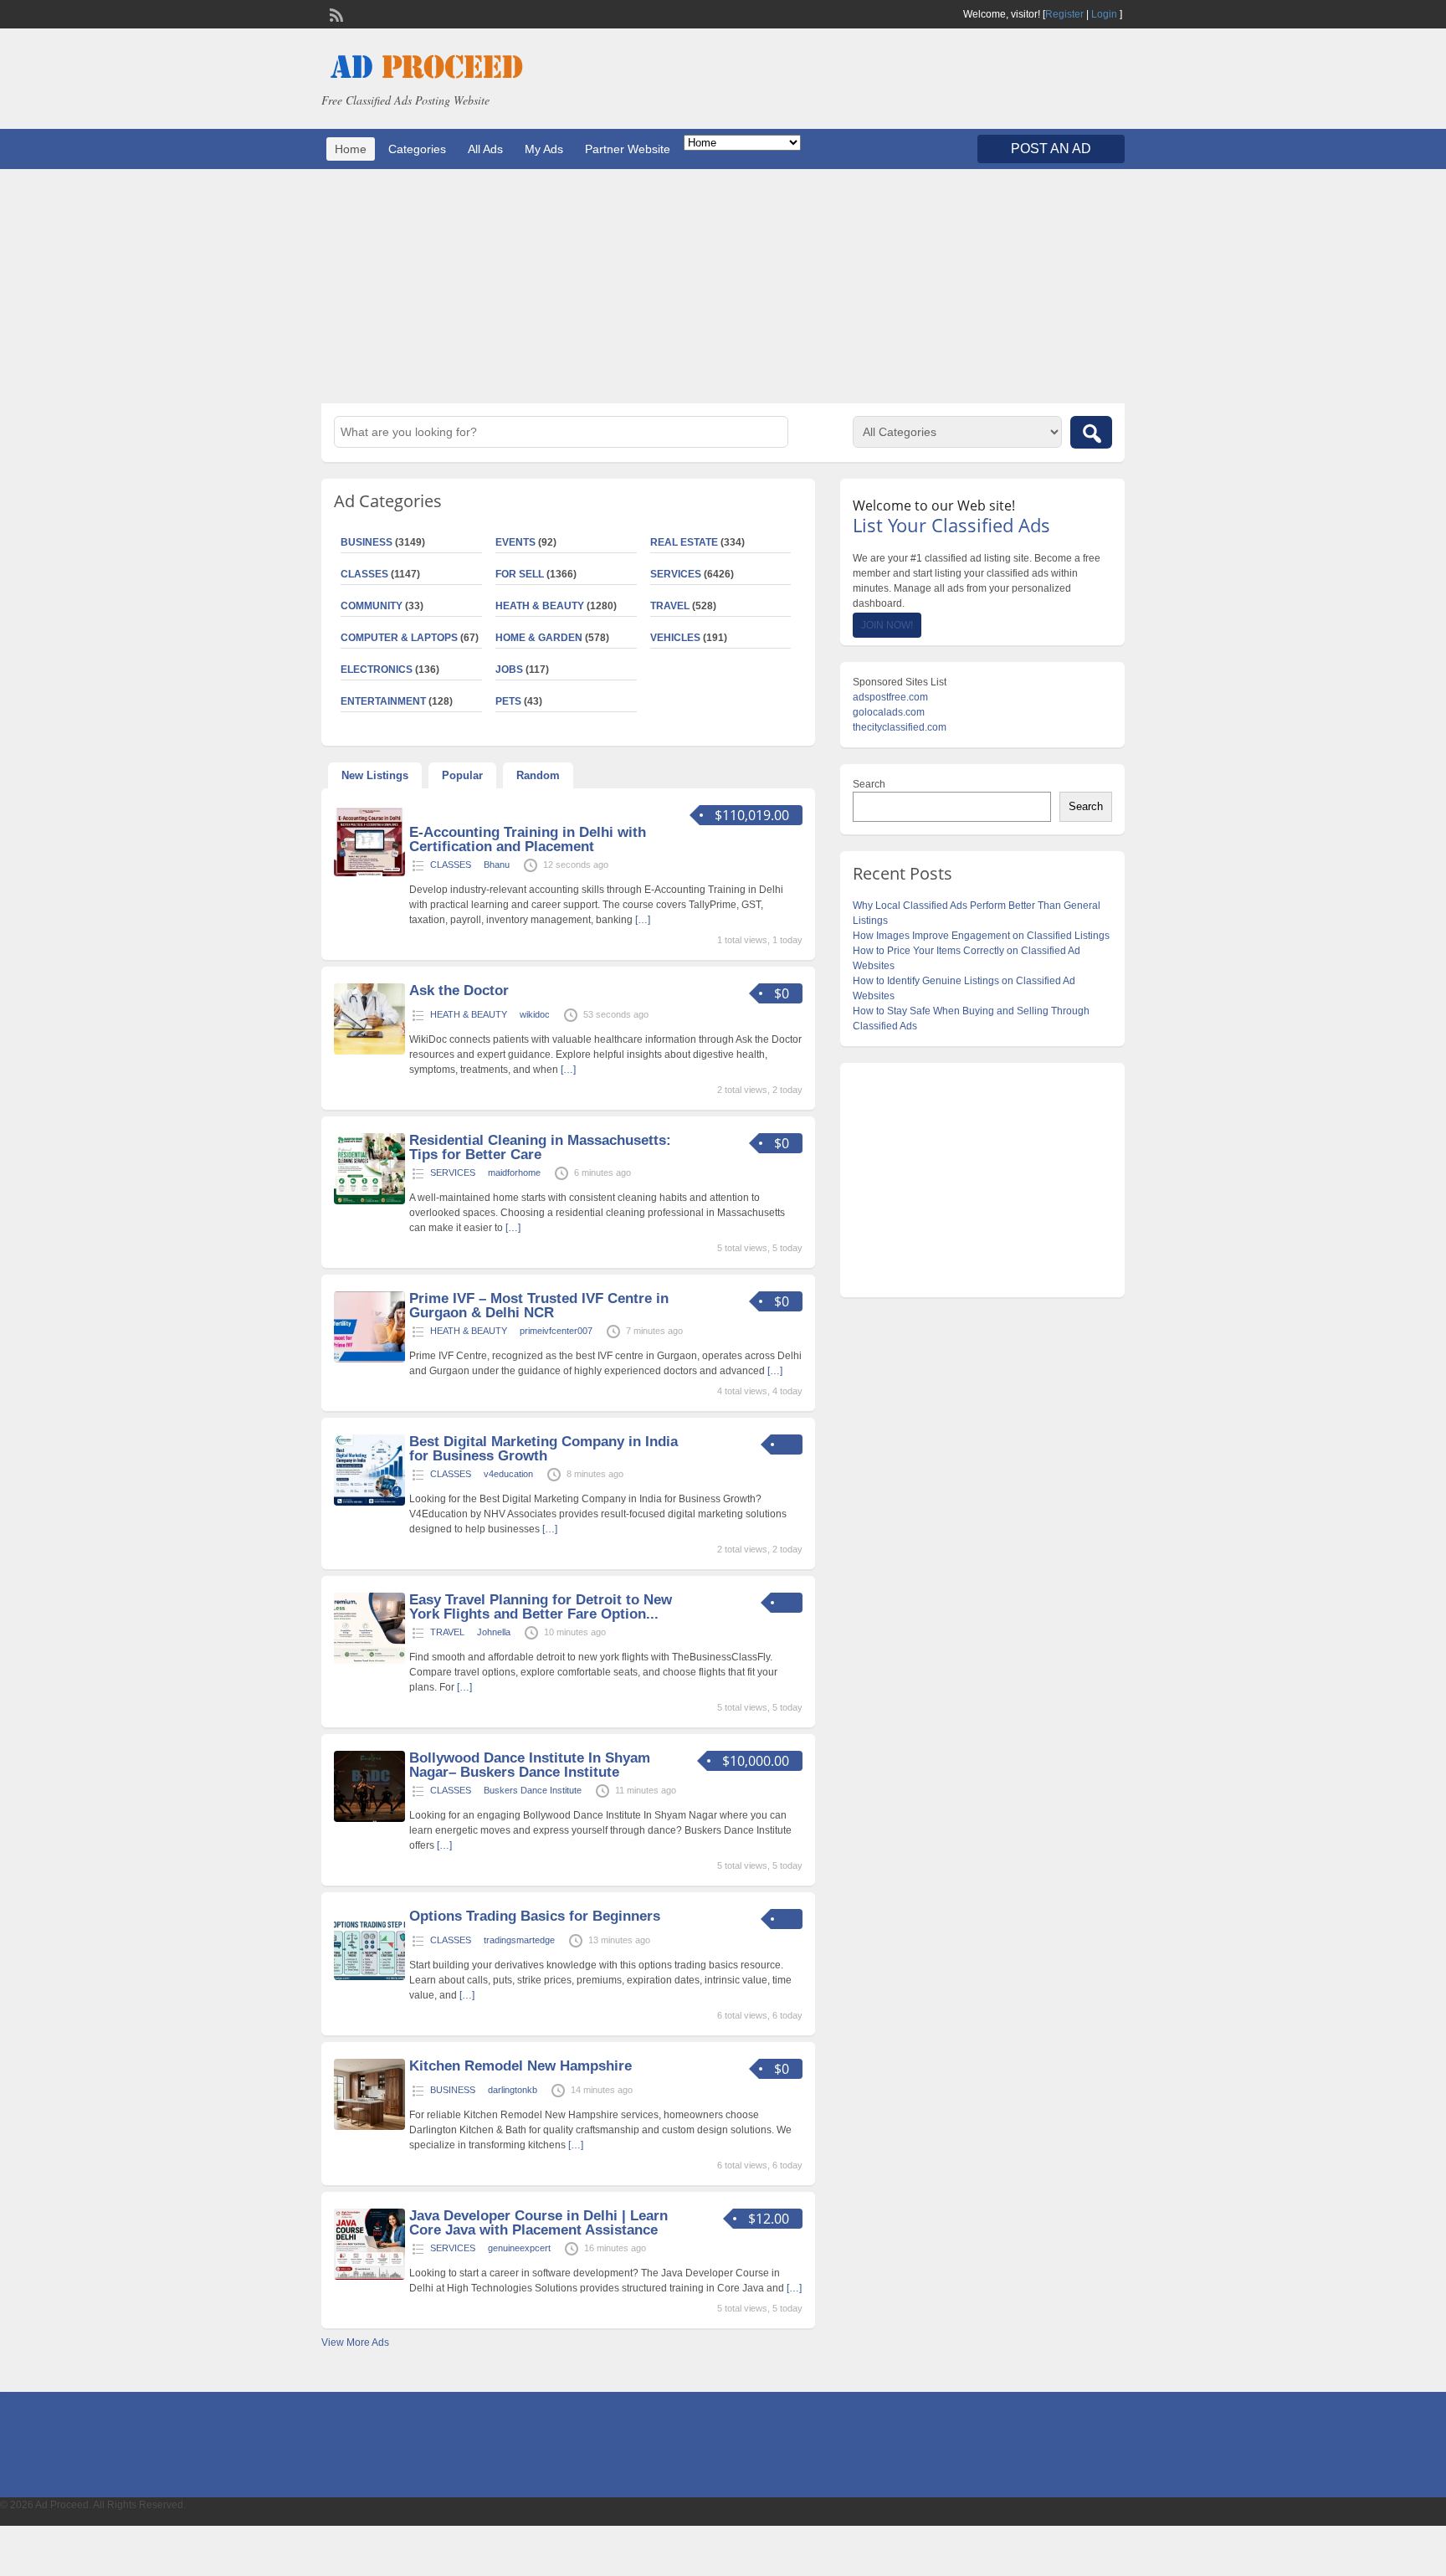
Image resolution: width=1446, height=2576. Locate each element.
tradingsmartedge (519, 1940)
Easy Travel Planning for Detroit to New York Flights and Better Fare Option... (541, 1607)
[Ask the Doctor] (369, 1051)
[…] (643, 920)
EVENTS (515, 542)
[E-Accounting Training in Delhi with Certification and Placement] (369, 873)
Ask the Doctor (459, 990)
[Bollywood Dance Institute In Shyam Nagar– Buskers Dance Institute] (369, 1819)
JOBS (509, 670)
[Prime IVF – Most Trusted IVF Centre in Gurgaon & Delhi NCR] (369, 1359)
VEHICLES (675, 638)
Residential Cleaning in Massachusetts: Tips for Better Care (540, 1147)
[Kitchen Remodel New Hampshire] (369, 2127)
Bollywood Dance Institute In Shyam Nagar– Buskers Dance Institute (530, 1765)
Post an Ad (1051, 149)
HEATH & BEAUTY (540, 606)
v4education (508, 1474)
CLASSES (364, 574)
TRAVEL (670, 606)
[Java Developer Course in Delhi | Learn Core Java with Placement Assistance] (369, 2276)
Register (1064, 14)
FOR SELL (520, 574)
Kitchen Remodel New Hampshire (520, 2066)
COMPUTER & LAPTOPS (399, 638)
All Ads (485, 149)
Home (351, 149)
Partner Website (628, 149)
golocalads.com (889, 712)
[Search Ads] (1091, 432)
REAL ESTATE (684, 542)
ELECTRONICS (377, 670)
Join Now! (887, 625)
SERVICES (676, 574)
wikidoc (535, 1014)
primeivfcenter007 (556, 1331)
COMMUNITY (372, 606)
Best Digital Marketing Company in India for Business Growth (544, 1449)
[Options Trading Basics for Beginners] (369, 1977)
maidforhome (514, 1173)
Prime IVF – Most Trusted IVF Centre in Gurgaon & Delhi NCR (539, 1306)
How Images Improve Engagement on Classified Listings (981, 936)
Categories (417, 149)
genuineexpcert (519, 2248)
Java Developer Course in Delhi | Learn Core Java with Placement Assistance (538, 2223)
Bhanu (497, 865)
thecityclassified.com (900, 727)
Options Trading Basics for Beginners (535, 1916)
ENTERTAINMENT (383, 701)
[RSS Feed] (335, 13)
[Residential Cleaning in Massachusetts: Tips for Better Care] (369, 1201)
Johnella (494, 1632)
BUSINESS (367, 542)
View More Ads (355, 2343)
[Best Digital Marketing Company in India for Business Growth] (369, 1502)
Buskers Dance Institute (533, 1790)
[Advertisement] (723, 286)
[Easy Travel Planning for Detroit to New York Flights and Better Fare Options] (369, 1660)
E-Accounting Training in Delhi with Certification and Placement (528, 839)
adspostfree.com (890, 697)
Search (869, 784)
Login (1104, 14)
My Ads (544, 149)
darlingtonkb (513, 2090)
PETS (508, 701)
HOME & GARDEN (539, 638)
